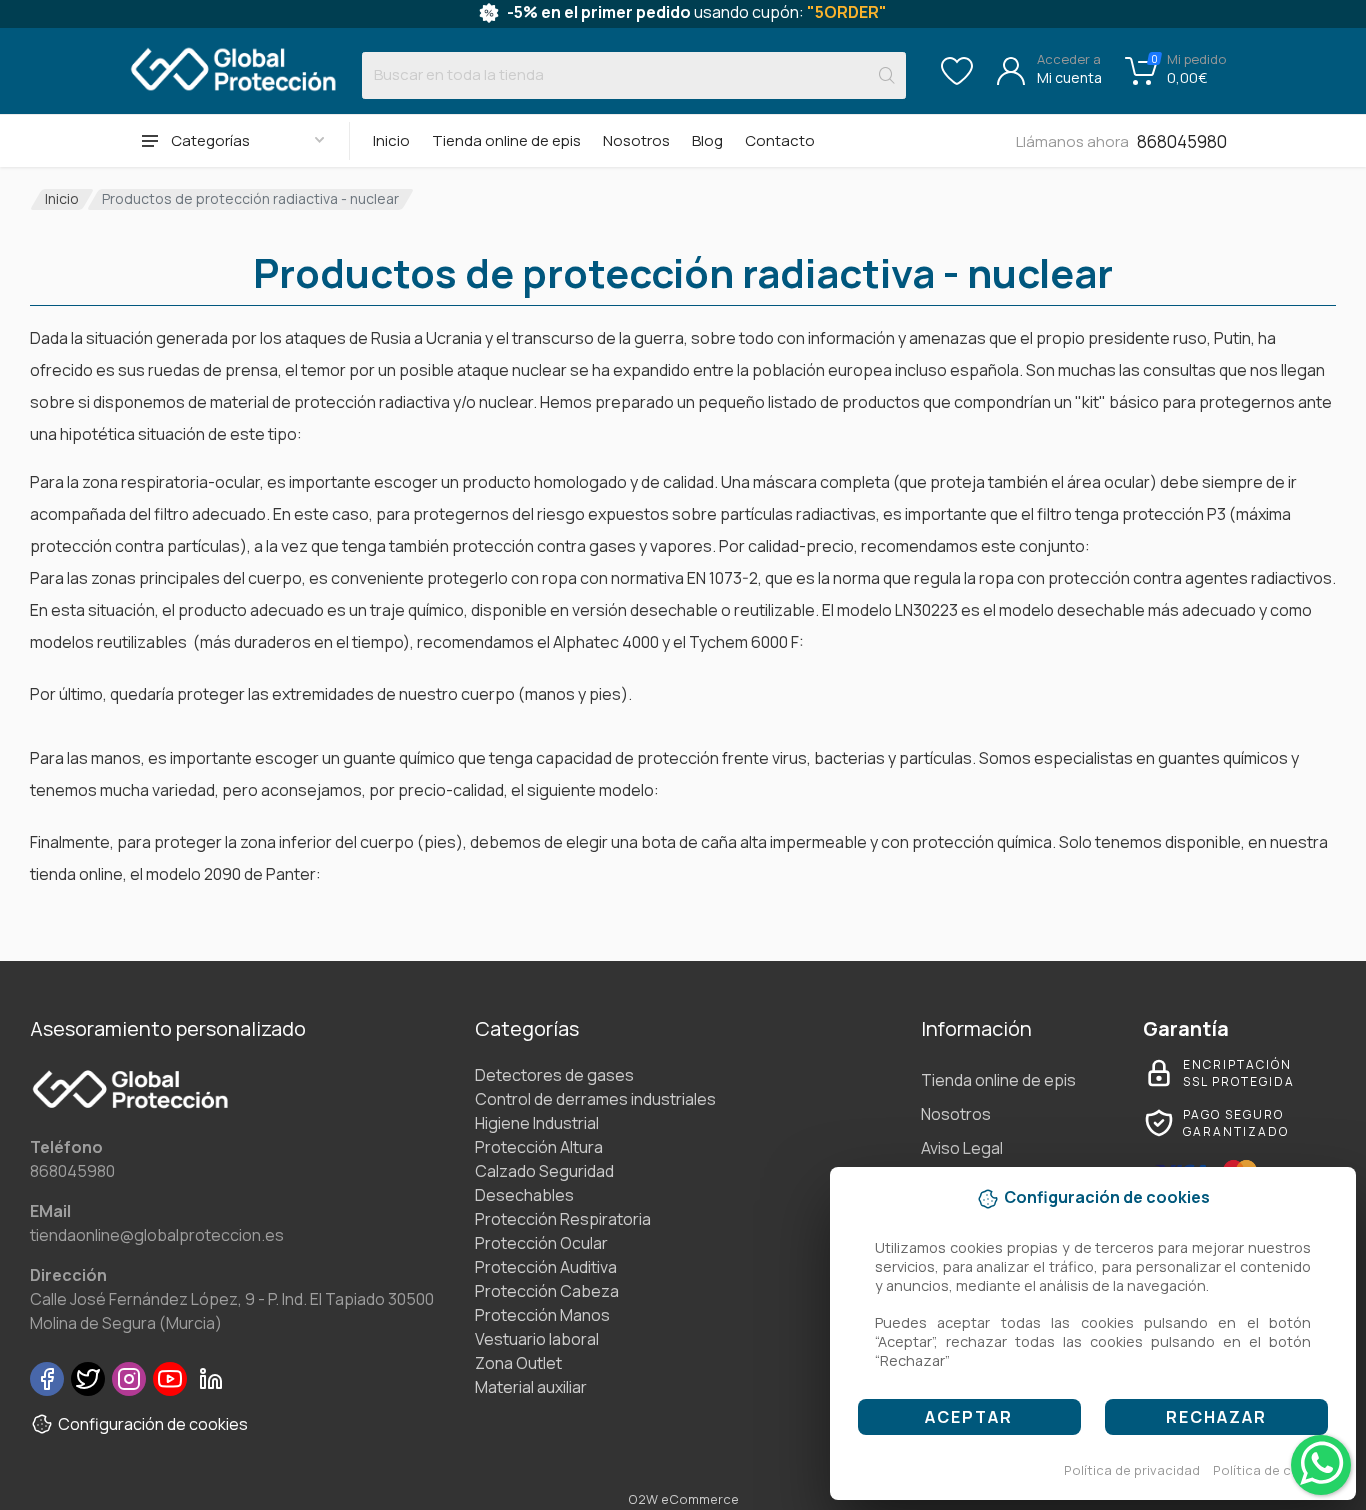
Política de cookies (1273, 1470)
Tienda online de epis (506, 140)
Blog (707, 140)
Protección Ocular (541, 1243)
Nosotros (636, 140)
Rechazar (1216, 1417)
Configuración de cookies (153, 1424)
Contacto (780, 140)
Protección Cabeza (547, 1291)
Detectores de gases (554, 1075)
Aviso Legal (962, 1148)
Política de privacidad (1132, 1470)
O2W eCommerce (683, 1499)
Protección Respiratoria (563, 1219)
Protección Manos (542, 1315)
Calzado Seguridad (544, 1171)
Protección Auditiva (546, 1267)
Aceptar (969, 1417)
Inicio (391, 140)
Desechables (524, 1195)
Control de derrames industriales (595, 1099)
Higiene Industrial (537, 1123)
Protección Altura (539, 1147)
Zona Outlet (518, 1363)
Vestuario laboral (537, 1339)
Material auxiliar (531, 1387)
